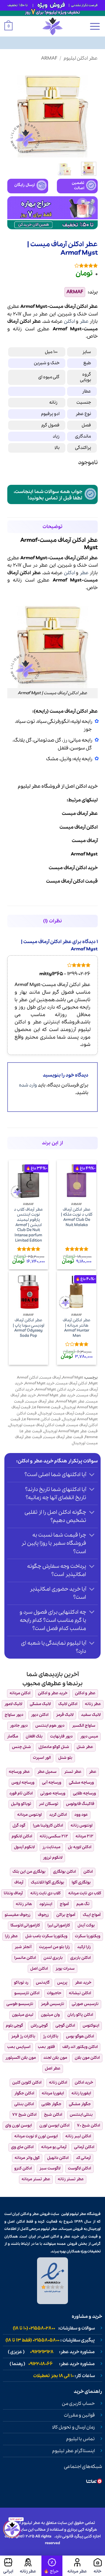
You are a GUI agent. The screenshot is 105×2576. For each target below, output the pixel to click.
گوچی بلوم (14, 2026)
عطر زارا (11, 1936)
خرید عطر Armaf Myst (56, 1395)
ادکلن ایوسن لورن (54, 2125)
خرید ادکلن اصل (82, 786)
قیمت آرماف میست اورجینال (62, 1413)
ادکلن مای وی (22, 2147)
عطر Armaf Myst (70, 1401)
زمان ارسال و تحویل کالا (73, 2427)
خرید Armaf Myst (40, 1383)
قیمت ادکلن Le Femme (41, 1419)
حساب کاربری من (78, 2404)
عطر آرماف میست (40, 1401)
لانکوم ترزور (53, 1858)
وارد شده (28, 1085)
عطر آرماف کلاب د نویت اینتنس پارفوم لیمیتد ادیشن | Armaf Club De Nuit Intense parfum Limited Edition (29, 1225)
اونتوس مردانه (29, 1815)
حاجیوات (54, 1993)
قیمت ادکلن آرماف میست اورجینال (37, 1425)
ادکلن (69, 321)
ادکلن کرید (58, 1815)
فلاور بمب (46, 2047)
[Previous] (89, 112)
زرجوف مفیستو (17, 1915)
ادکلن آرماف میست (72, 1383)
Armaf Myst (73, 1378)
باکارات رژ (51, 2036)
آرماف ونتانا (13, 1893)
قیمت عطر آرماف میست (63, 1437)
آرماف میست (50, 1378)
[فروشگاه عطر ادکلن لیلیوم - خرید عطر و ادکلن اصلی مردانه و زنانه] (52, 26)
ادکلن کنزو (23, 2168)
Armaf (49, 58)
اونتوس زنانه (82, 1826)
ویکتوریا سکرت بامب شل (46, 1936)
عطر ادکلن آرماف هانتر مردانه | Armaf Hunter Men (77, 1328)
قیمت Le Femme (47, 1407)
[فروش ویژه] (52, 2566)
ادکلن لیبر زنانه (78, 2136)
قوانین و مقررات (79, 2415)
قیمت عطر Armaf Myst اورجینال (71, 1431)
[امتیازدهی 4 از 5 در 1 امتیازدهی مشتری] (52, 265)
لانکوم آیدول (24, 1847)
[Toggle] (92, 1475)
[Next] (12, 112)
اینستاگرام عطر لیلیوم (73, 2451)
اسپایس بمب (19, 2047)
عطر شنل (85, 1747)
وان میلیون (50, 2015)
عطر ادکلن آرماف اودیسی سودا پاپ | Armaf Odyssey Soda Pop (29, 1328)
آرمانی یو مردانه (54, 2147)
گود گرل (19, 1826)
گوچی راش (39, 2026)
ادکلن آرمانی (84, 2147)
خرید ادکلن (84, 2083)
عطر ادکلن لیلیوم (81, 58)
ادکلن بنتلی (24, 2104)
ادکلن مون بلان (87, 2058)
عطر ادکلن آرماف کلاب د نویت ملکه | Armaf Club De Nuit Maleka (77, 1217)
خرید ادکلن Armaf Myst (55, 1389)
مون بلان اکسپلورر (21, 2058)
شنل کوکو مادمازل (54, 1747)
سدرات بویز (65, 1969)
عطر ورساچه (19, 1772)
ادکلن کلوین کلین (27, 2083)
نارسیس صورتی (85, 2004)
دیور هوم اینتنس (50, 1726)
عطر (84, 321)
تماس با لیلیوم (80, 2439)
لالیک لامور (13, 1704)
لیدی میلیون (23, 2015)
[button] (95, 26)
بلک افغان (34, 1736)
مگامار (13, 1736)
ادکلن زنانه (58, 2083)
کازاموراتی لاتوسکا (25, 1925)
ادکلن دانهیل (58, 2158)
